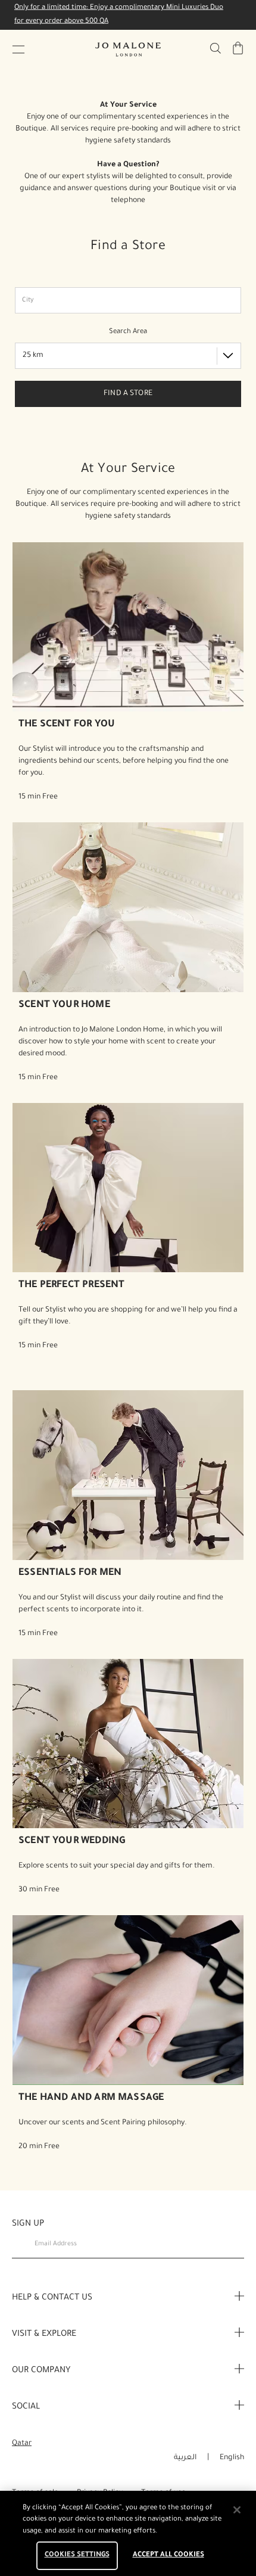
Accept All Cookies (168, 2555)
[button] (18, 49)
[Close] (237, 2510)
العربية (185, 2458)
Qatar (22, 2444)
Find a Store (128, 394)
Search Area (128, 332)
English (232, 2458)
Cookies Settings (77, 2555)
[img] (238, 48)
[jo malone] (128, 49)
